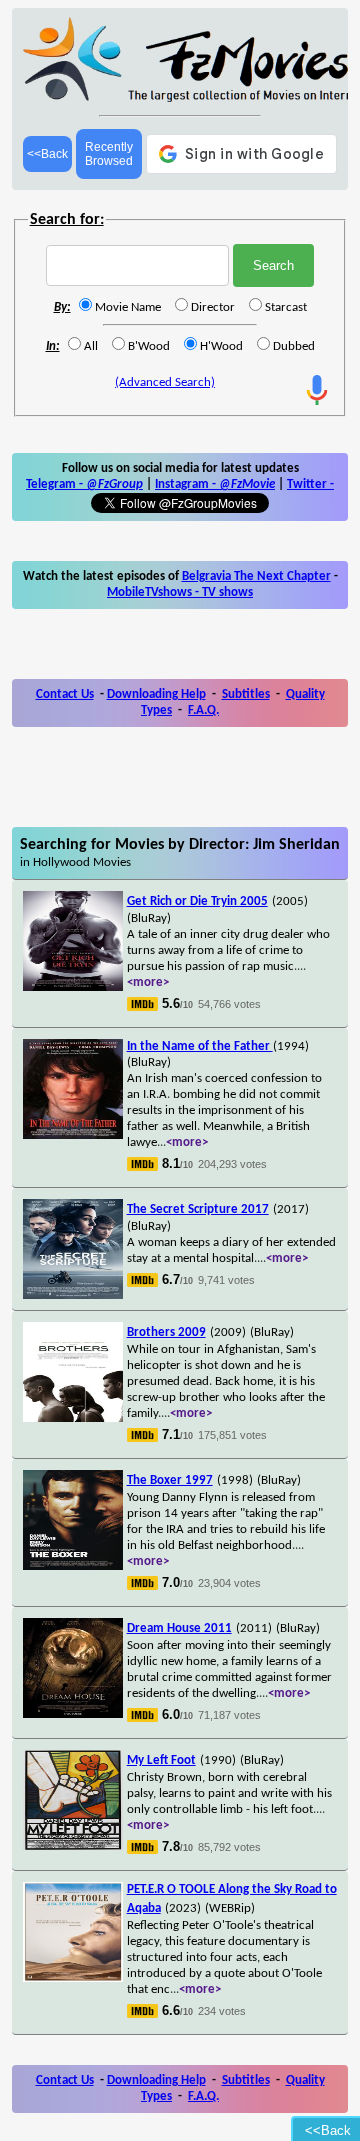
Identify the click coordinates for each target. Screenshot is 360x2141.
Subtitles (246, 694)
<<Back (47, 154)
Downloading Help (156, 694)
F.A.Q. (203, 710)
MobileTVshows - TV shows (180, 592)
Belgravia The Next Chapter (256, 576)
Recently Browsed (109, 154)
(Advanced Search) (165, 382)
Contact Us (65, 694)
